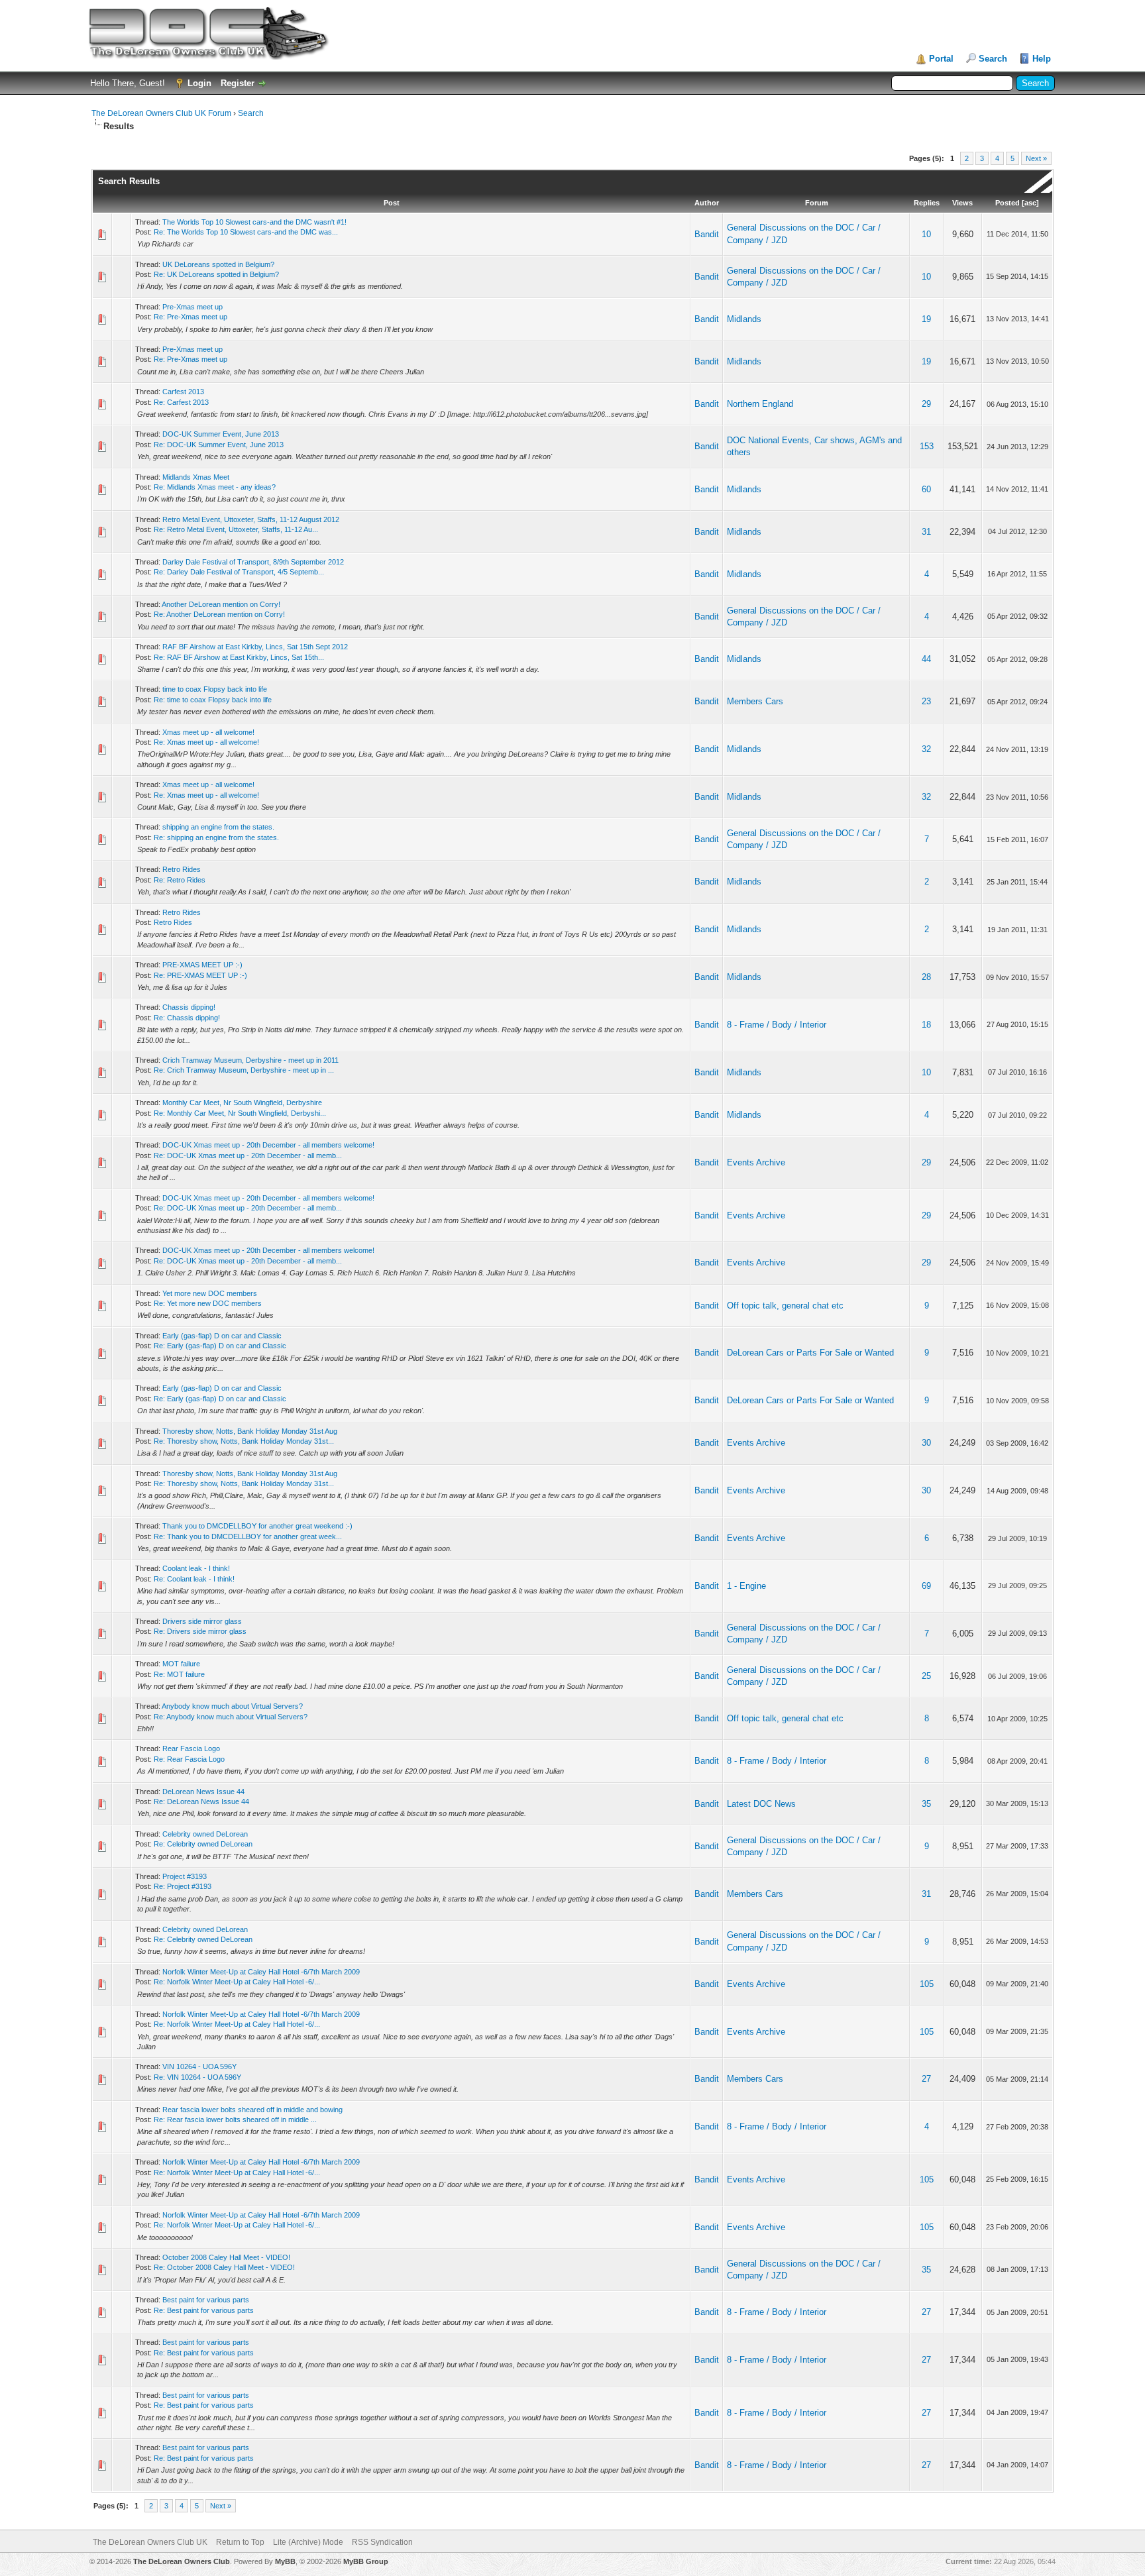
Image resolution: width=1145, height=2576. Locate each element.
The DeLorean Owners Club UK (150, 2542)
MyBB (285, 2561)
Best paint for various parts (206, 2300)
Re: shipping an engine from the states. (216, 837)
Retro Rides (182, 869)
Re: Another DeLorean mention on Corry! (219, 614)
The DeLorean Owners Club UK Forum (161, 113)
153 (927, 446)
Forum (817, 203)
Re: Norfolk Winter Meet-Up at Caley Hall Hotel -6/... (237, 1982)
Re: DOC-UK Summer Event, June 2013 (219, 445)
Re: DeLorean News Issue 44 (201, 1801)
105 (927, 1984)
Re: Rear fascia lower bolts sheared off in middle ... (235, 2120)
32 (926, 749)
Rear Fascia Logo (191, 1748)
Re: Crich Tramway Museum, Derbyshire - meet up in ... (244, 1070)
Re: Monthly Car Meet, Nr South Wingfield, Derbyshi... (240, 1113)
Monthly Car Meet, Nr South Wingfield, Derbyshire (242, 1102)
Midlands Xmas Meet (196, 477)
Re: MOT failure (179, 1674)
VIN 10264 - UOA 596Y (199, 2066)
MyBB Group (366, 2561)
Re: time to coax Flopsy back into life (213, 700)
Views (962, 203)
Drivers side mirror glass (202, 1621)
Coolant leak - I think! (196, 1568)
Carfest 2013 (183, 392)
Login (199, 83)
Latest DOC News (761, 1804)
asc (1030, 203)
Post (392, 203)
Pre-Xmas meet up (192, 307)
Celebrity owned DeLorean (205, 1834)
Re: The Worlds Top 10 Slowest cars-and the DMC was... (246, 232)
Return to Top (240, 2542)
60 (926, 489)
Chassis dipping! (189, 1007)
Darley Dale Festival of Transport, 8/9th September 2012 (253, 562)
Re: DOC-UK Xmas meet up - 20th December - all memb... (248, 1155)
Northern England (760, 404)
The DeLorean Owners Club (182, 2561)
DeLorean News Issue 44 (203, 1792)
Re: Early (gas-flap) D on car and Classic (220, 1346)
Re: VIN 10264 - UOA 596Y (197, 2077)
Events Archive (756, 1162)
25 (926, 1676)
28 (926, 977)
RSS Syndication (382, 2542)
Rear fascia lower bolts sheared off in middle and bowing (252, 2110)
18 (926, 1025)
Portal (941, 59)
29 (926, 404)
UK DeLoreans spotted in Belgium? (218, 264)
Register (238, 83)
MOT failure (181, 1664)
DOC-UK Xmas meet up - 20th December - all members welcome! (268, 1145)
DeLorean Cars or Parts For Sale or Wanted (810, 1353)
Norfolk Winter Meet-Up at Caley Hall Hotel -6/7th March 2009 (261, 1972)
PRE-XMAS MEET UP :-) (202, 965)
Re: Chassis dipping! (187, 1018)
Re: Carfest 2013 (181, 402)
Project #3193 (185, 1876)
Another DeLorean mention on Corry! (221, 604)
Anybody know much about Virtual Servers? (232, 1706)
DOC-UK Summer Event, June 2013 (221, 434)
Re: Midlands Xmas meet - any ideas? (215, 487)
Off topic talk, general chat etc (785, 1306)
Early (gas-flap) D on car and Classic (222, 1336)
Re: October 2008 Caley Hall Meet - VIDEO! (224, 2267)
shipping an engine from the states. (218, 827)
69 (926, 1586)
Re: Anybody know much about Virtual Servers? (231, 1717)
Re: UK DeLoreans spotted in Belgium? (216, 274)
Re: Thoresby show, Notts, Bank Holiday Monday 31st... (244, 1441)
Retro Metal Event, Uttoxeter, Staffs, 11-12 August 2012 (251, 519)
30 (926, 1443)
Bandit (707, 234)
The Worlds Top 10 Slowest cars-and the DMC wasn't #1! (254, 222)
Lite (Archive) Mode (308, 2542)
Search (993, 59)
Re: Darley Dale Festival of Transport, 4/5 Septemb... (239, 572)
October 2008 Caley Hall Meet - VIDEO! (226, 2257)
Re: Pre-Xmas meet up (191, 317)
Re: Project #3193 (183, 1886)
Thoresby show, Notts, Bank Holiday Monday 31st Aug (250, 1431)
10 (926, 234)
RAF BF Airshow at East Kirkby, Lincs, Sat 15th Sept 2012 (255, 647)
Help (1042, 59)
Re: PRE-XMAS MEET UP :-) (200, 975)
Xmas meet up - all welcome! (208, 732)
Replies (927, 203)
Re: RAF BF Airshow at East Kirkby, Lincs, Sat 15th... (239, 657)
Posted (1008, 203)
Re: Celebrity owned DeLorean (203, 1844)
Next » (1036, 158)
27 (926, 2079)
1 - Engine (746, 1586)
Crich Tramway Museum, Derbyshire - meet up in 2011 (250, 1060)
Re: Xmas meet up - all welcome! (206, 742)
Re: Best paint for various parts (204, 2310)
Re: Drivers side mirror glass (200, 1631)
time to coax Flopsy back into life (215, 689)
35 (926, 1804)
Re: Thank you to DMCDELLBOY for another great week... (248, 1536)
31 (926, 532)
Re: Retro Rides (180, 880)
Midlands (744, 319)
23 (926, 701)
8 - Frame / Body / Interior (777, 1025)
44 (926, 659)
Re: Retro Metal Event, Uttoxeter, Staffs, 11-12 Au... (236, 529)
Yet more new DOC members (210, 1293)
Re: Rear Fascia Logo (189, 1759)
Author (707, 203)
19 (926, 319)
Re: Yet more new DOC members (208, 1303)
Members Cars (755, 701)
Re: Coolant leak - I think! (194, 1579)
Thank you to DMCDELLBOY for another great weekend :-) (257, 1526)
